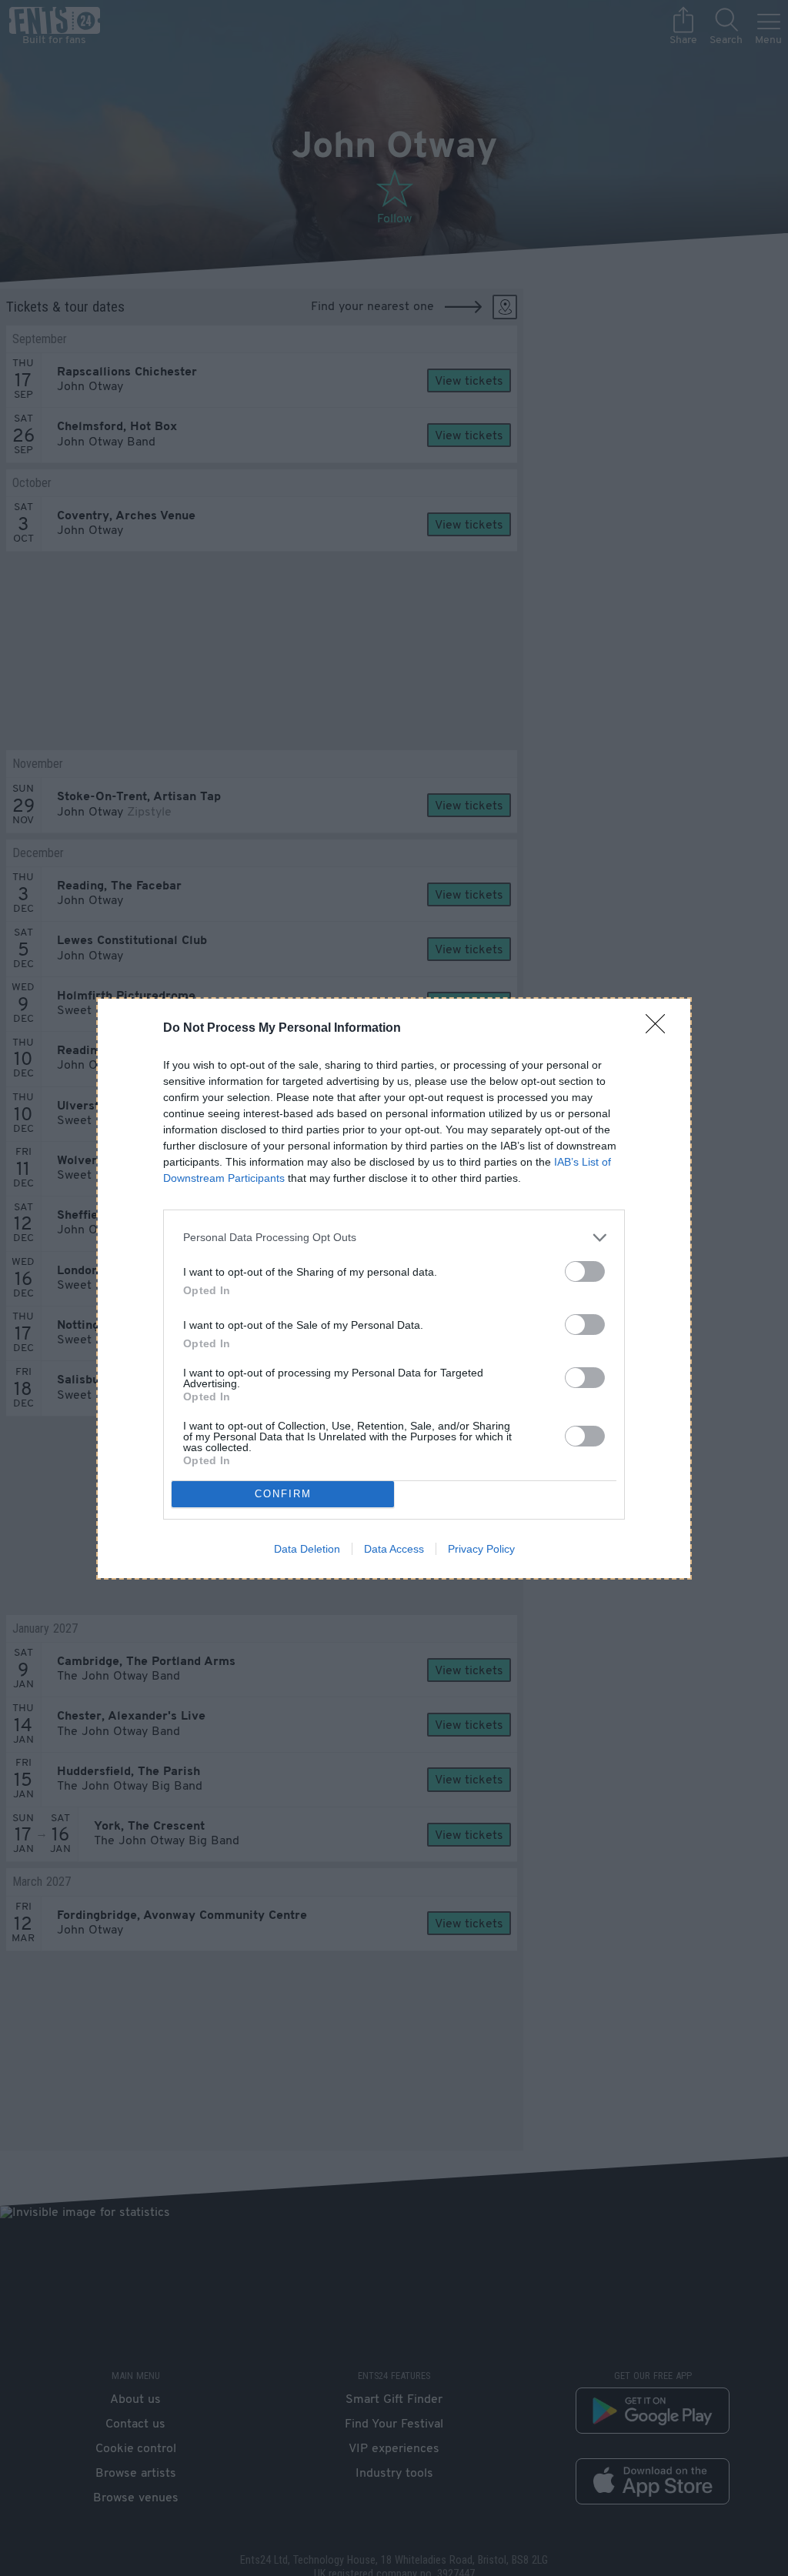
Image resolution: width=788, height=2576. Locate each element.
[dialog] (394, 1288)
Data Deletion (307, 1549)
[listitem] (394, 1238)
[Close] (660, 1029)
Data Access (394, 1549)
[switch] (585, 1271)
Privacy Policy (481, 1549)
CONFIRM (283, 1494)
